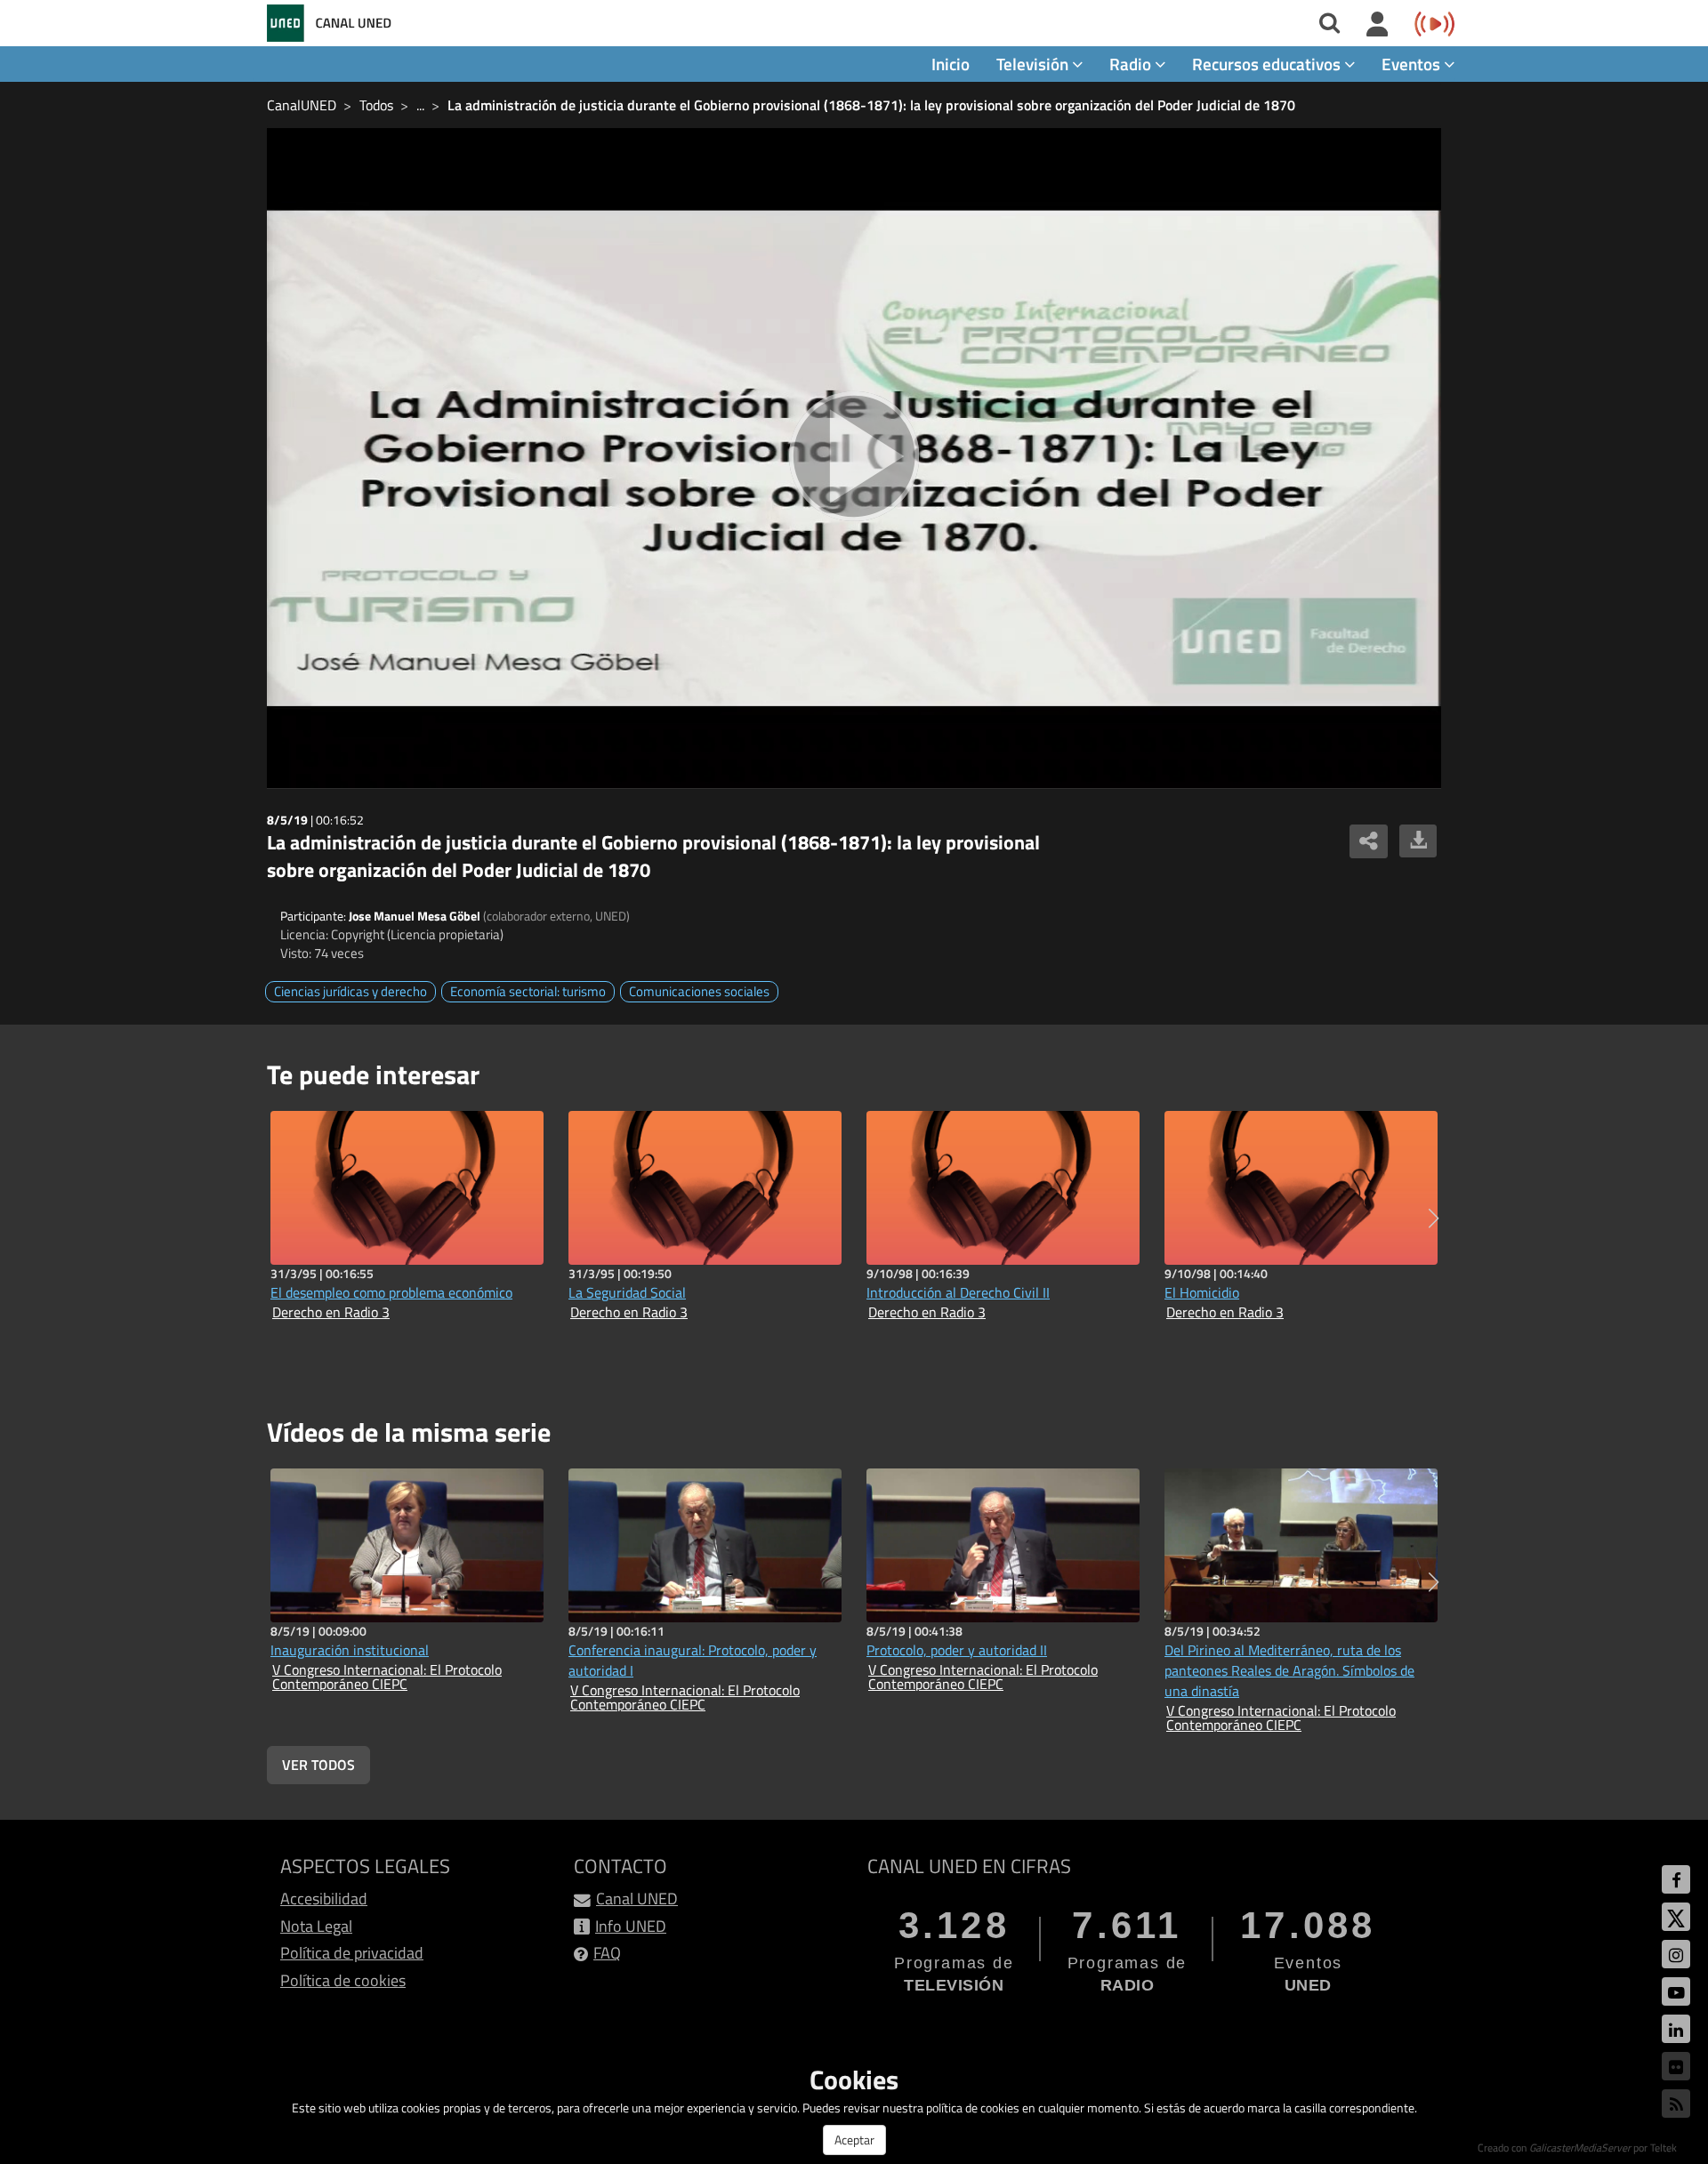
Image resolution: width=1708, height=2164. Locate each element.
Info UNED (631, 1926)
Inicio (951, 64)
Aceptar (854, 2140)
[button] (1434, 1219)
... (420, 105)
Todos (376, 105)
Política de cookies (343, 1980)
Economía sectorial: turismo (528, 991)
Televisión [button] (1034, 64)
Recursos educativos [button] (1268, 64)
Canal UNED (637, 1899)
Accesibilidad (324, 1899)
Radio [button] (1132, 64)
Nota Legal (316, 1926)
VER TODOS (318, 1765)
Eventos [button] (1413, 64)
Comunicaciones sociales (699, 991)
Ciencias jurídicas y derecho (350, 991)
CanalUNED (302, 105)
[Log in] (1378, 25)
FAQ (607, 1953)
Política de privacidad (352, 1953)
